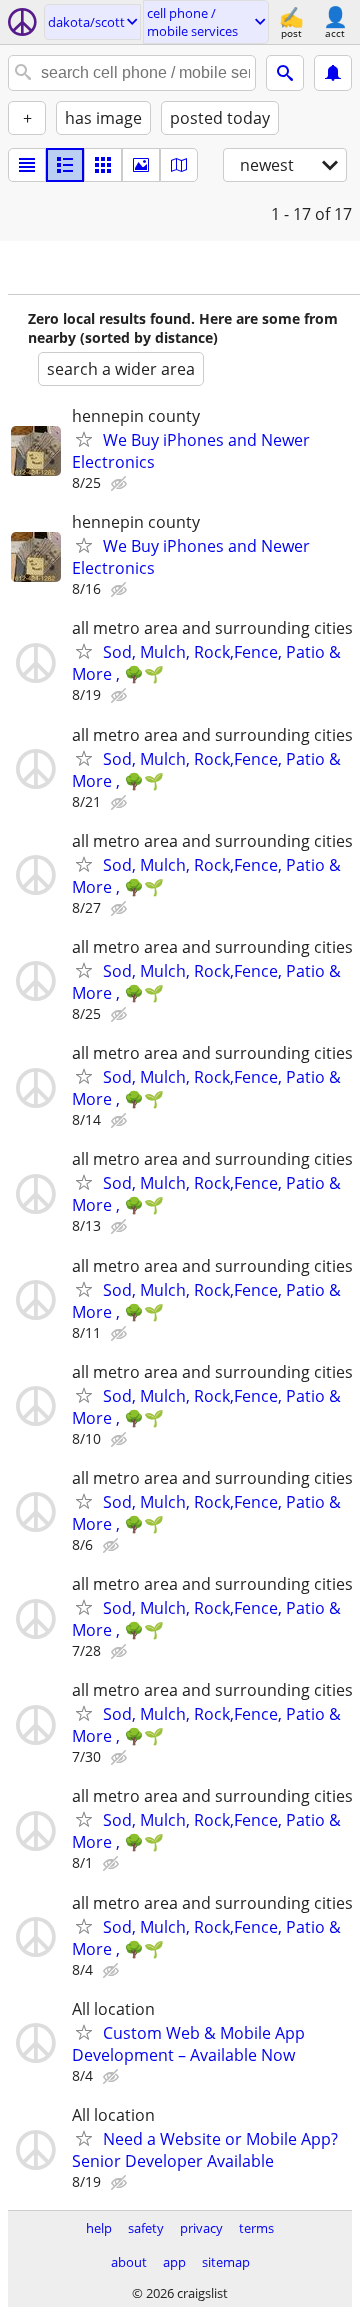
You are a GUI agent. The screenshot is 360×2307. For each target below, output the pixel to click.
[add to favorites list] (84, 439)
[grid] (103, 165)
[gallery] (141, 165)
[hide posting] (121, 484)
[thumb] (65, 165)
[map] (179, 165)
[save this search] (333, 73)
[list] (27, 165)
